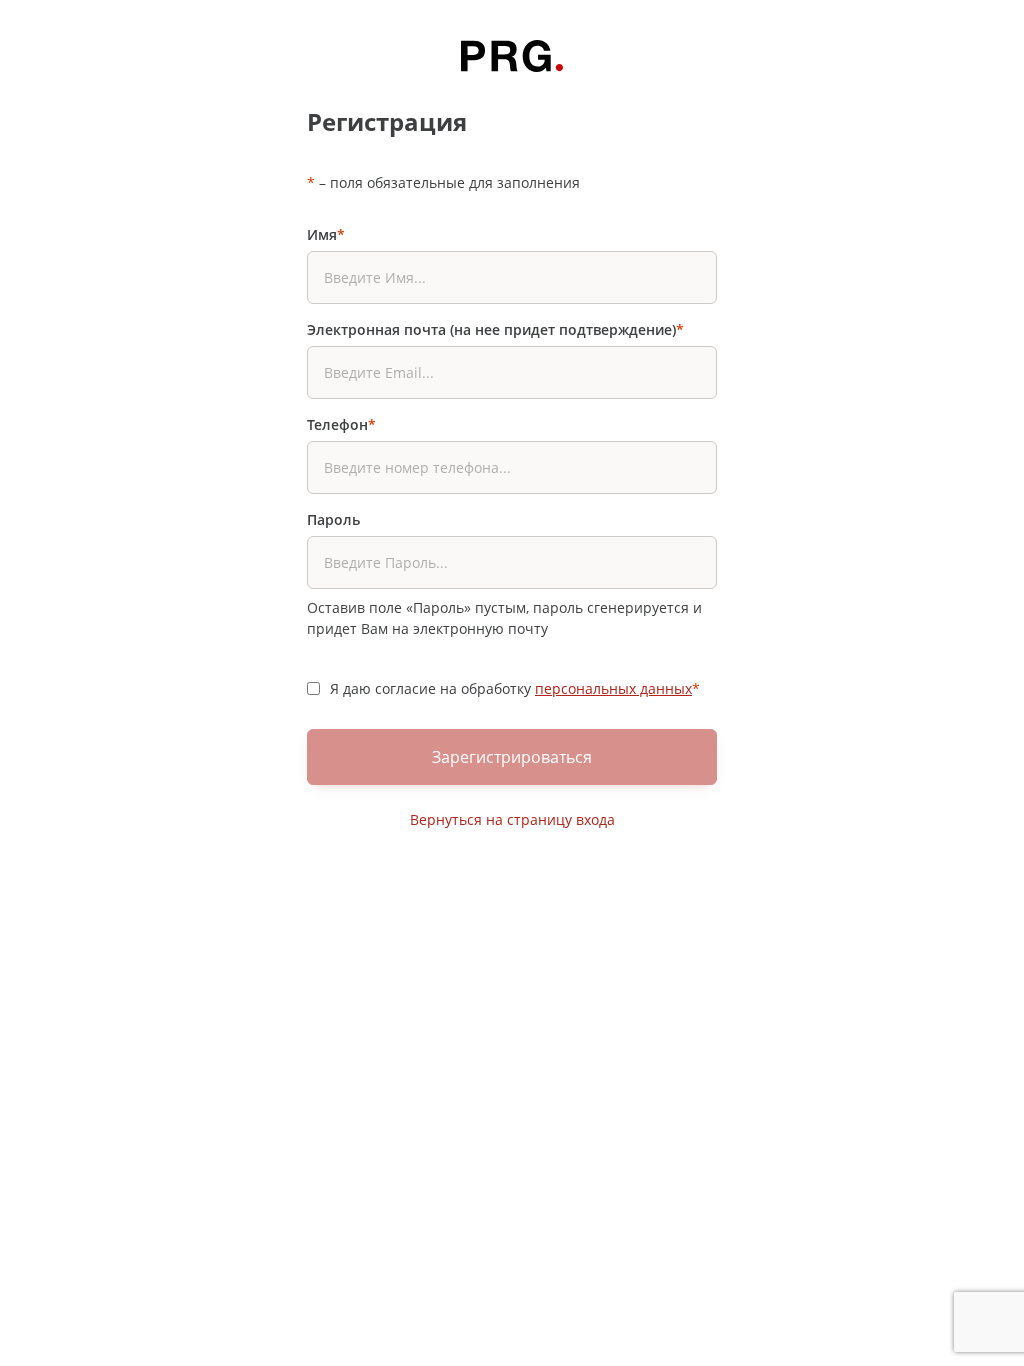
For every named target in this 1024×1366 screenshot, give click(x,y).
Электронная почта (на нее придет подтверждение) (495, 329)
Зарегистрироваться (512, 757)
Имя (326, 234)
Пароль (333, 519)
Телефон (341, 424)
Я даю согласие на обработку (515, 688)
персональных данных (613, 688)
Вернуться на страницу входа (512, 819)
